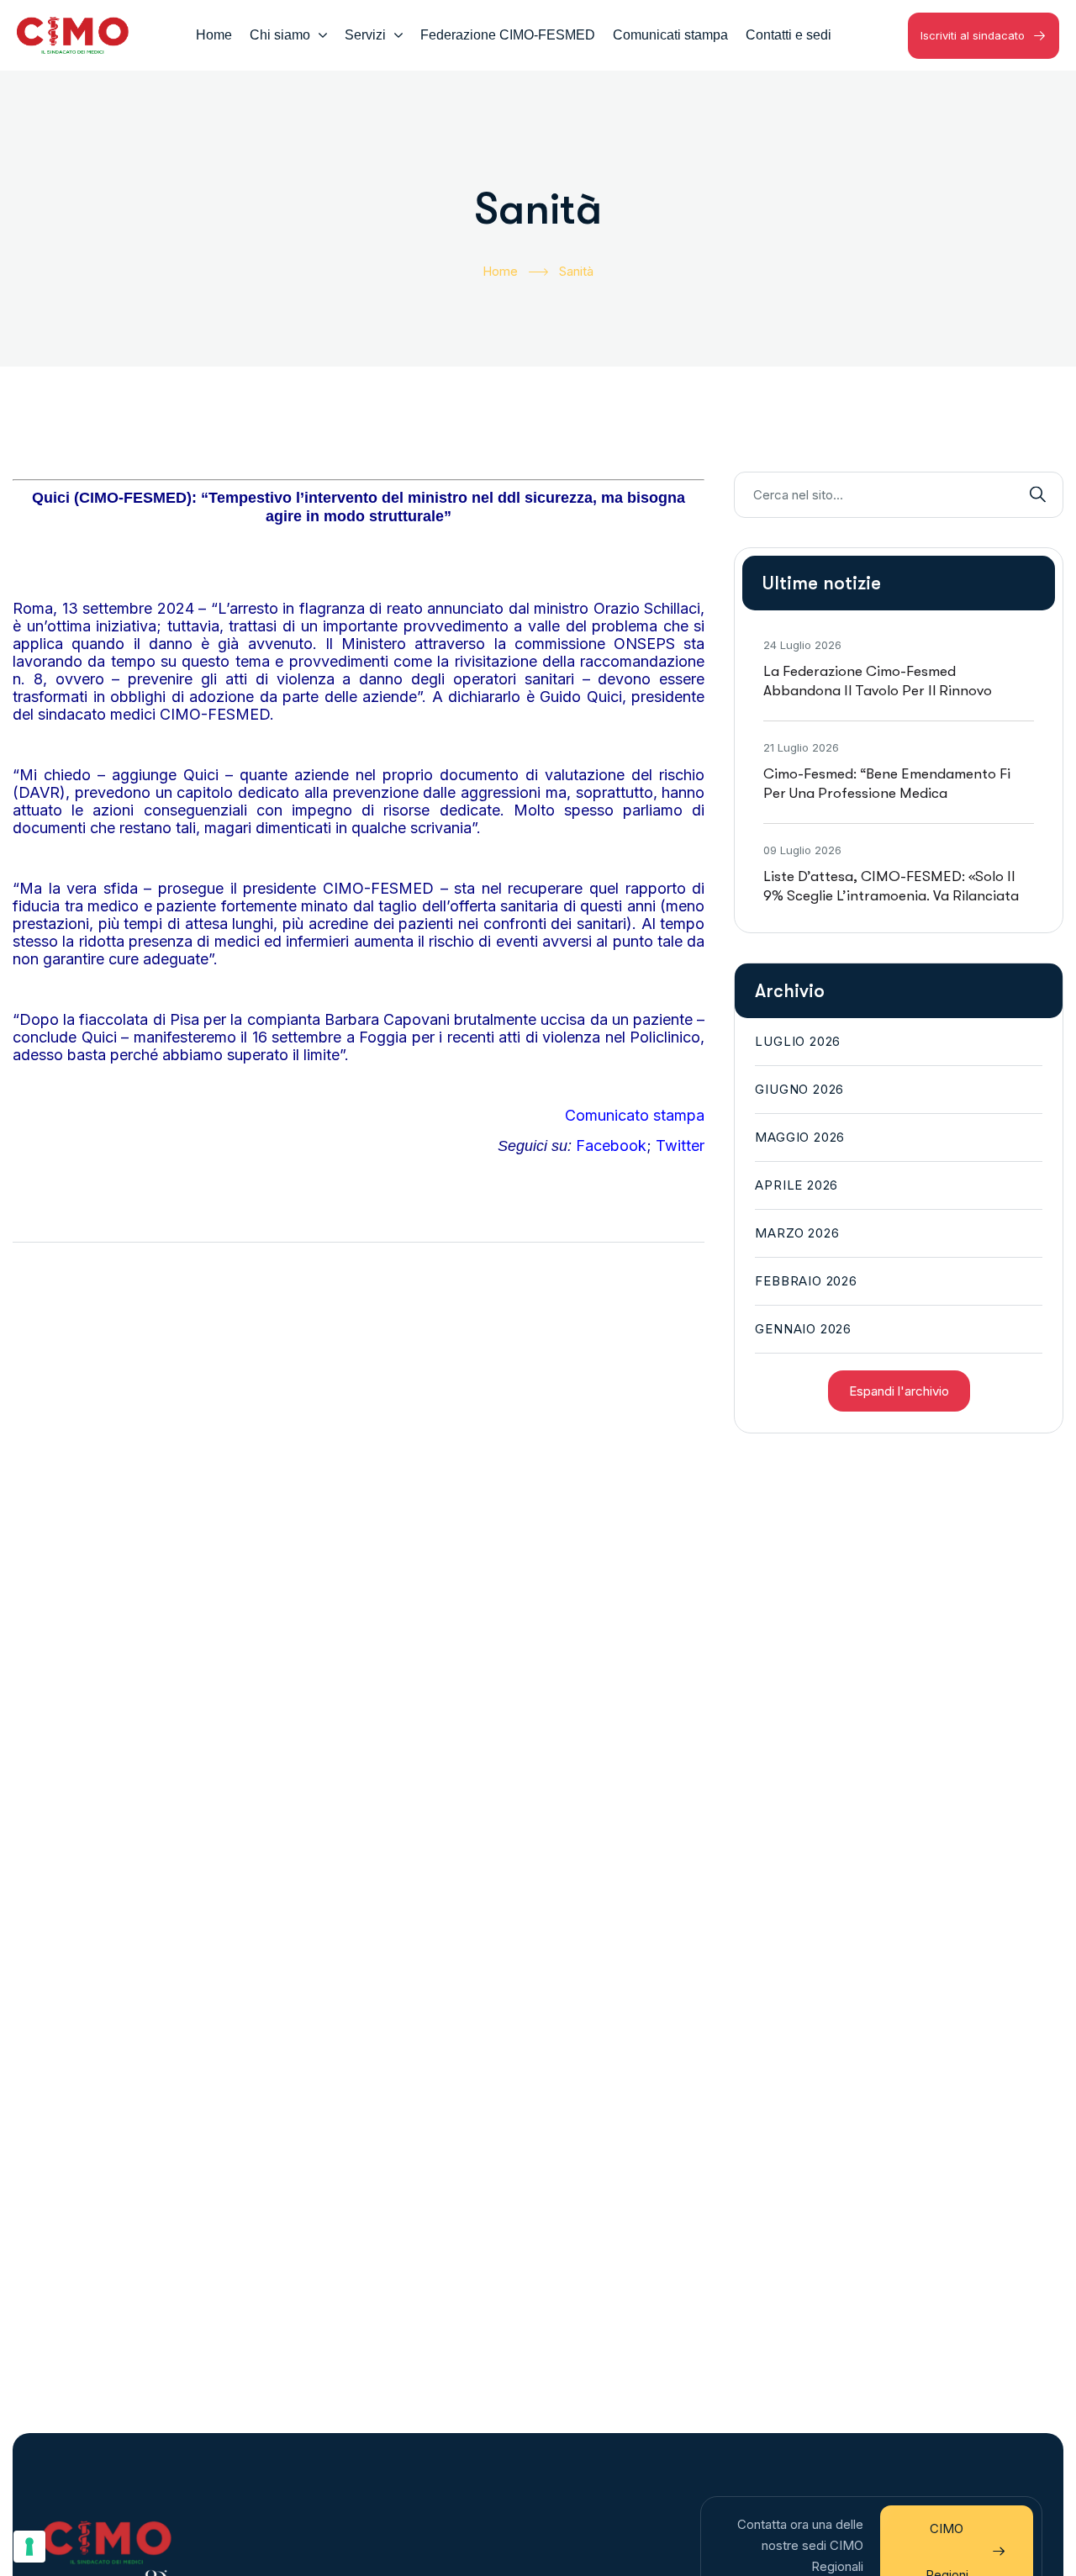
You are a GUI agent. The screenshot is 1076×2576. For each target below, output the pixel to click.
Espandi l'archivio (899, 1391)
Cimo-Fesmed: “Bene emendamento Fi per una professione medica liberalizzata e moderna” (887, 793)
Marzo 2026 (797, 1233)
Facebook (611, 1145)
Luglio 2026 (798, 1041)
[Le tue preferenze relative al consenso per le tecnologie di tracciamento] (29, 2547)
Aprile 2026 (796, 1185)
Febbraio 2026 (806, 1281)
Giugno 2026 (799, 1089)
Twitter (680, 1145)
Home (500, 271)
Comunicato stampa (635, 1115)
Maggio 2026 (800, 1137)
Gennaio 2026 (803, 1329)
